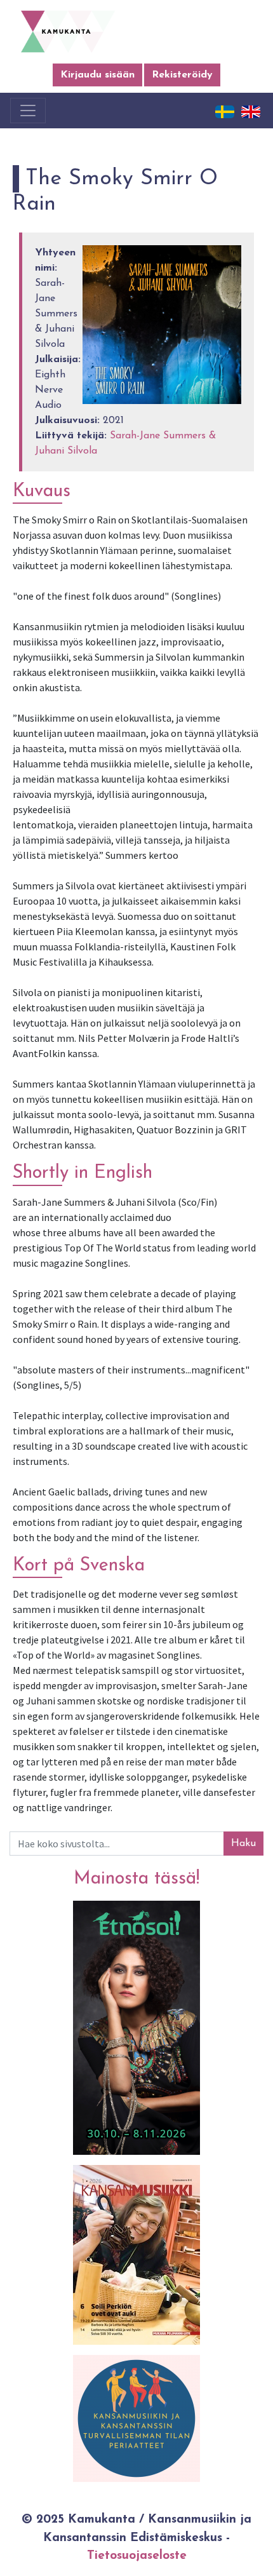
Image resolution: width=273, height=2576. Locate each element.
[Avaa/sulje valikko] (28, 111)
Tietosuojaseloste (137, 2556)
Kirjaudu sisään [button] (97, 75)
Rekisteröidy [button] (182, 75)
